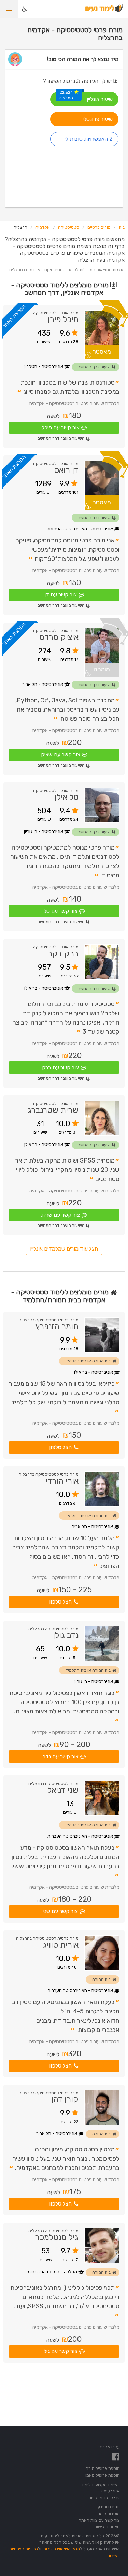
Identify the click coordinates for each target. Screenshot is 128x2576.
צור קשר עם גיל (61, 2351)
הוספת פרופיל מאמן (103, 2475)
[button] (9, 9)
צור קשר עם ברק (60, 1067)
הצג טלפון (60, 1447)
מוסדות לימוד (108, 2514)
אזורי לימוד (110, 2491)
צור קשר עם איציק (61, 755)
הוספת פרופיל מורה (103, 2468)
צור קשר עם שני (61, 1911)
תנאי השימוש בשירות (62, 2549)
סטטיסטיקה (69, 227)
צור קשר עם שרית (60, 1215)
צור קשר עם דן (61, 595)
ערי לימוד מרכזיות (104, 2497)
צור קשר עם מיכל (61, 428)
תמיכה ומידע (109, 2507)
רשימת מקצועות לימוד (101, 2484)
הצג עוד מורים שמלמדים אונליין (64, 1249)
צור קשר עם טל (61, 911)
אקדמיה (43, 227)
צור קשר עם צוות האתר (99, 2520)
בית (122, 227)
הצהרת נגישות (107, 2527)
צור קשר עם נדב (61, 1756)
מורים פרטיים (99, 227)
